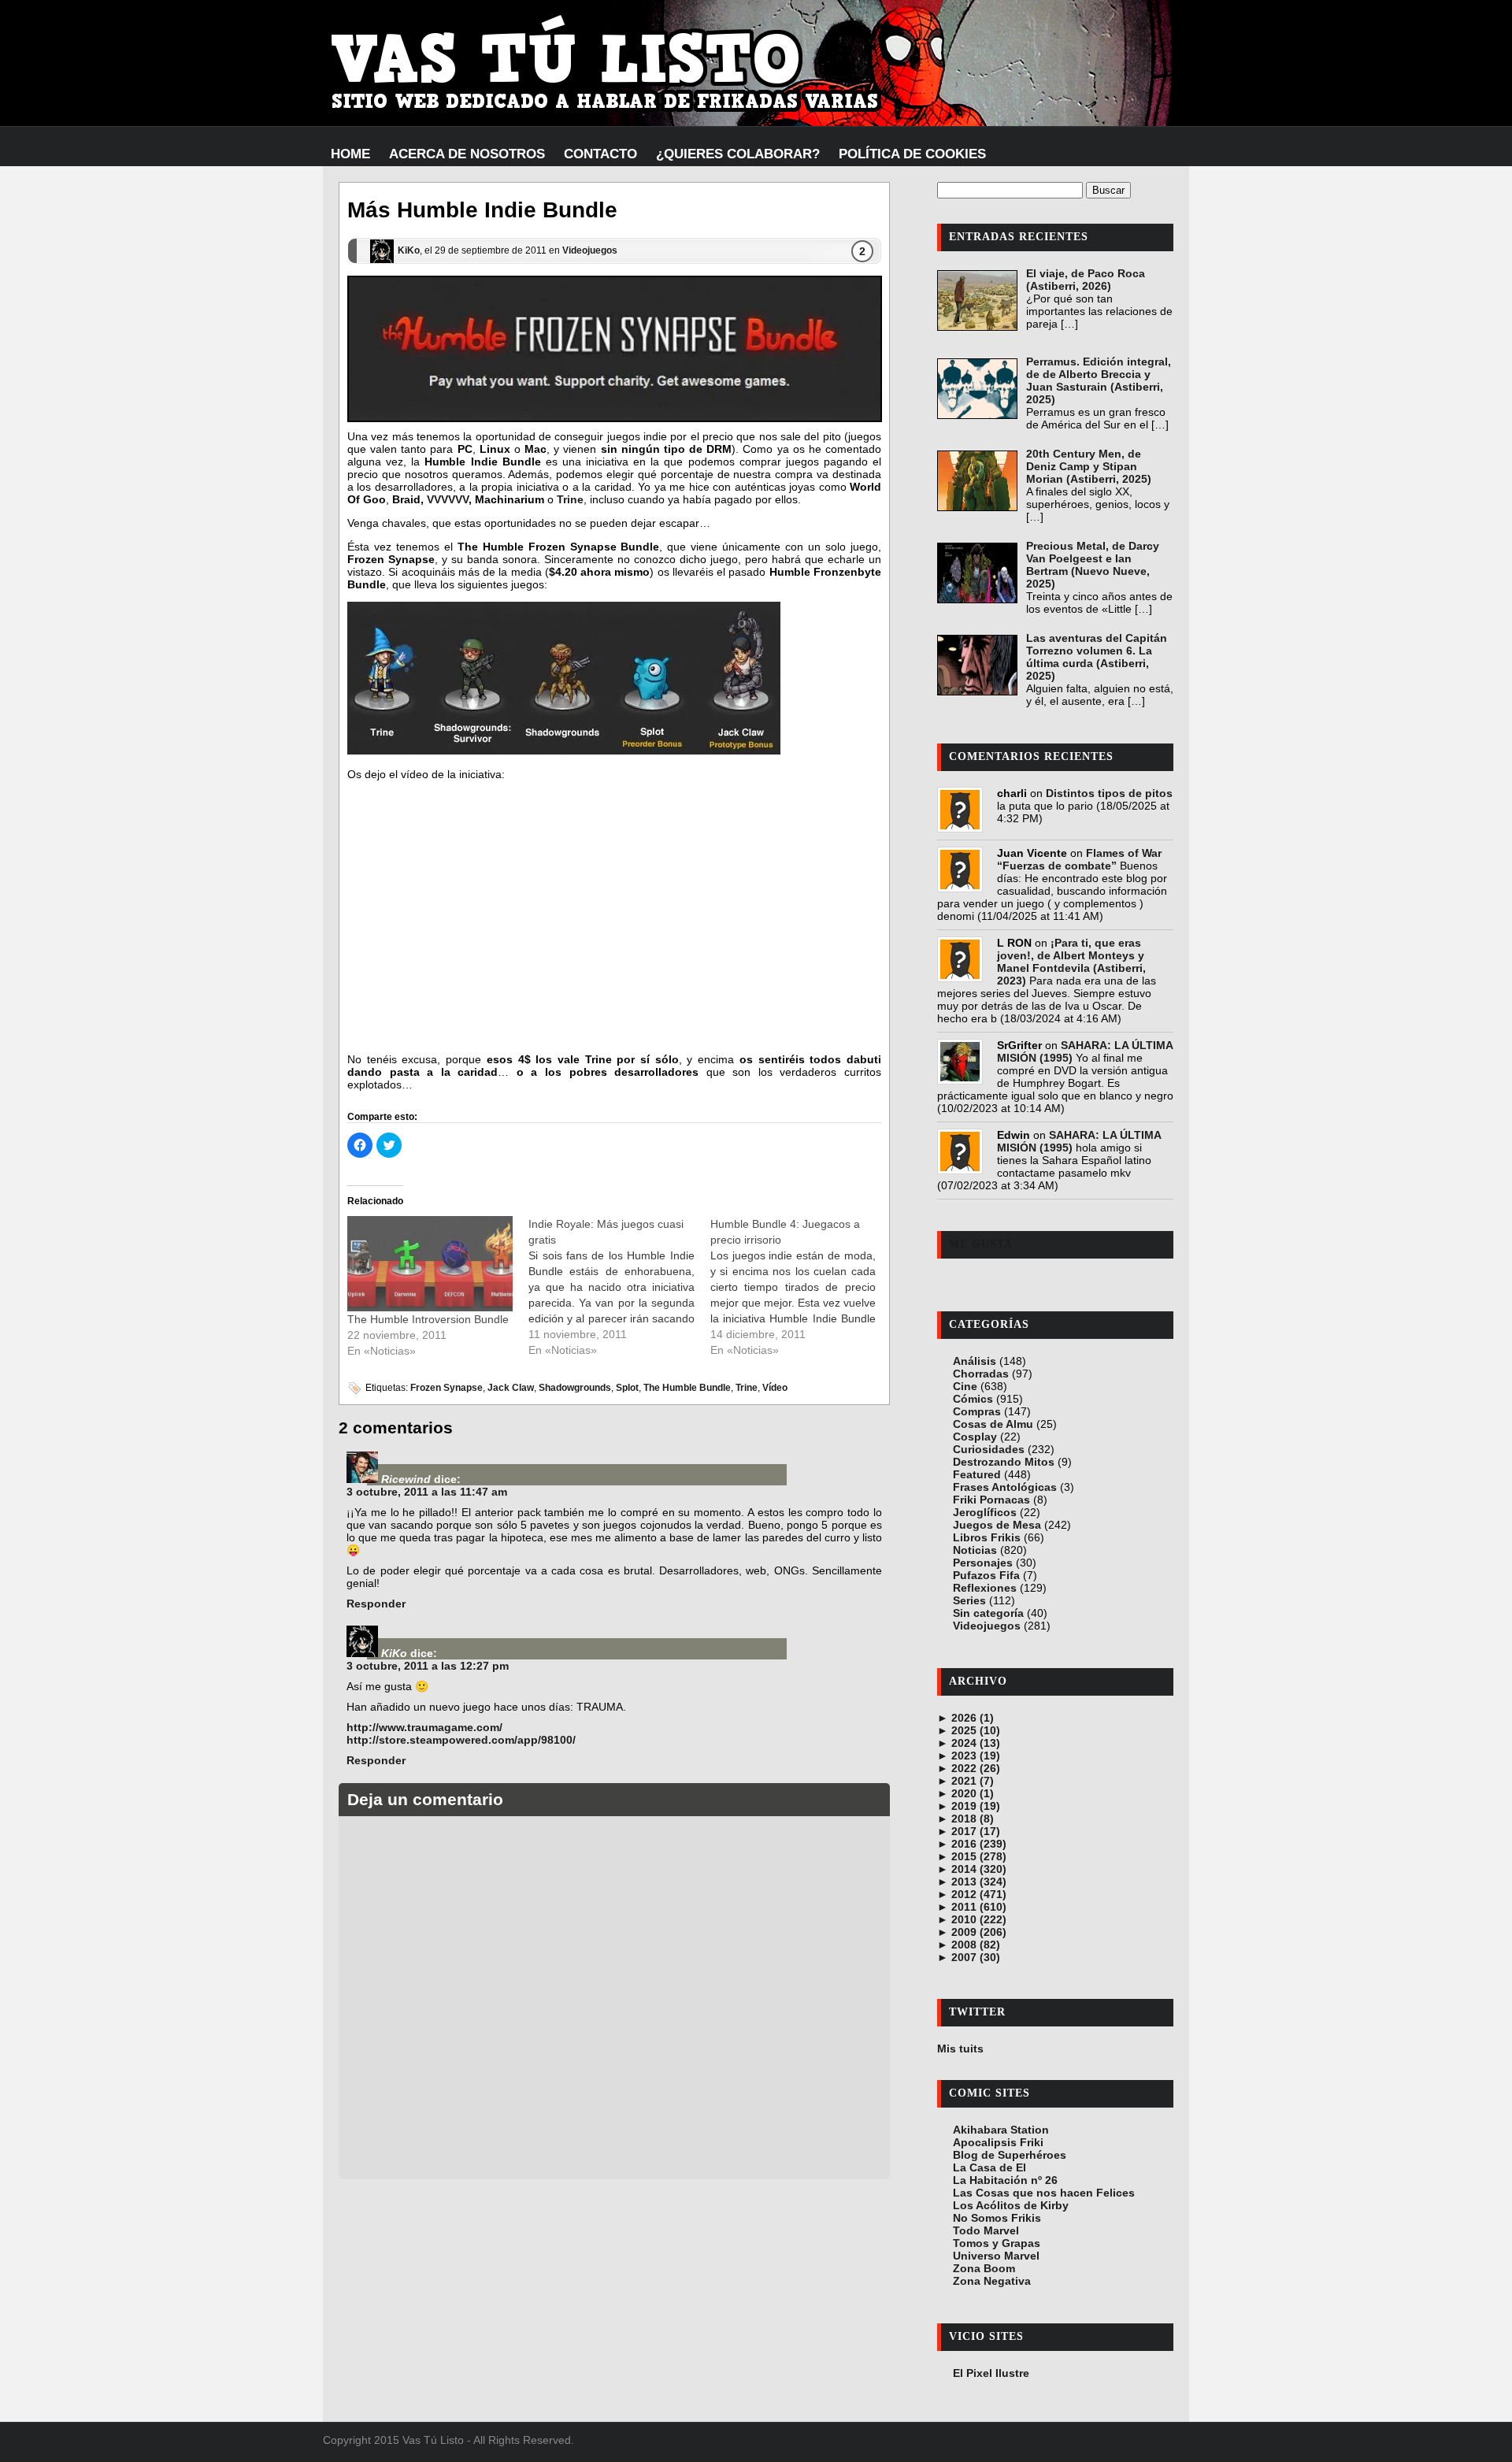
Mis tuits (960, 2049)
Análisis (975, 1361)
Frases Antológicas (1005, 1487)
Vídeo (775, 1388)
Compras (977, 1411)
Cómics (973, 1399)
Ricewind (406, 1479)
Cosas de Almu (993, 1424)
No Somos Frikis (997, 2218)
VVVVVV (448, 499)
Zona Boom (984, 2268)
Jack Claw (511, 1388)
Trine (570, 499)
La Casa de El (989, 2167)
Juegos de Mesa (997, 1525)
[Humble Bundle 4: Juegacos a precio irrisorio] (801, 1287)
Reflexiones (985, 1588)
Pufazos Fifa (986, 1575)
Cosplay (975, 1437)
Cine (965, 1386)
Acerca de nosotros (467, 154)
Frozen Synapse (447, 1388)
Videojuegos (590, 250)
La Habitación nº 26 (1005, 2180)
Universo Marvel (996, 2256)
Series (969, 1600)
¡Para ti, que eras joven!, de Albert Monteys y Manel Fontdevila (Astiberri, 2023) (1071, 962)
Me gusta (981, 1244)
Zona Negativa (992, 2281)
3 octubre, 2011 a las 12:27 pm (428, 1666)
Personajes (983, 1563)
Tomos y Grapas (997, 2243)
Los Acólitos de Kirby (1011, 2205)
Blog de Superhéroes (1010, 2155)
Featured (977, 1474)
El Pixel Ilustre (991, 2373)
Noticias (975, 1550)
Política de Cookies (912, 154)
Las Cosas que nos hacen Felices (1044, 2193)
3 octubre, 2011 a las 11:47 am (427, 1492)
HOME (350, 154)
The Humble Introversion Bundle (428, 1319)
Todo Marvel (986, 2230)
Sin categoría (988, 1613)
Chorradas (981, 1374)
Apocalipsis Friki (998, 2142)
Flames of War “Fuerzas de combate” (1079, 859)
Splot (627, 1388)
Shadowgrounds (575, 1388)
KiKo (409, 250)
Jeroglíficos (985, 1512)
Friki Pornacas (991, 1500)
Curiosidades (989, 1449)
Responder (376, 1604)
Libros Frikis (987, 1537)
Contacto (600, 154)
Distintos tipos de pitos (1109, 793)
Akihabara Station (1001, 2130)
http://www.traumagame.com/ (424, 1727)
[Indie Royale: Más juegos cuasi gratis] (619, 1287)
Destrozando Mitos (1004, 1462)
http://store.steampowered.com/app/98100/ (461, 1740)
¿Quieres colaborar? (738, 154)
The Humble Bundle (687, 1388)
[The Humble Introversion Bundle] (430, 1263)
